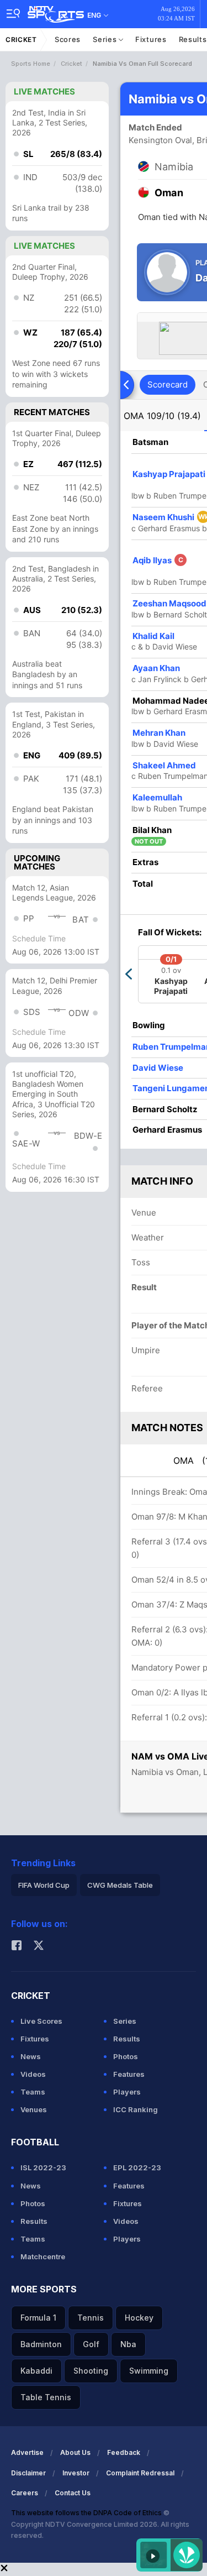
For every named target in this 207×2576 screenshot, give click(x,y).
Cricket (21, 40)
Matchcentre (43, 2256)
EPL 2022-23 (137, 2167)
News (31, 2056)
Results (127, 2039)
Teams (33, 2092)
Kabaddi (36, 2371)
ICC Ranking (136, 2109)
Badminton (41, 2344)
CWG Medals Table (120, 1885)
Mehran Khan (159, 733)
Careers (25, 2493)
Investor (76, 2473)
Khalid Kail (153, 636)
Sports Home (31, 64)
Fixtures (151, 39)
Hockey (139, 2318)
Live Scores (41, 2021)
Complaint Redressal (140, 2473)
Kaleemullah (157, 797)
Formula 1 (38, 2318)
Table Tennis (46, 2397)
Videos (33, 2074)
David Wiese (158, 1068)
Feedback (124, 2452)
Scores (68, 39)
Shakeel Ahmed (164, 765)
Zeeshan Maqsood (169, 603)
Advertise (27, 2452)
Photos (126, 2056)
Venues (34, 2109)
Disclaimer (28, 2473)
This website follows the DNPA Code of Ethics (87, 2513)
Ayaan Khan (156, 668)
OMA (162, 416)
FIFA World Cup (44, 1885)
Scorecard (168, 384)
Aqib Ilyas (158, 560)
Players (127, 2092)
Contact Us (73, 2493)
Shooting (91, 2371)
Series (106, 39)
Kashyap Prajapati (169, 474)
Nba (128, 2344)
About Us (75, 2452)
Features (129, 2074)
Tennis (91, 2318)
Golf (91, 2344)
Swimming (149, 2371)
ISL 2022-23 (43, 2167)
